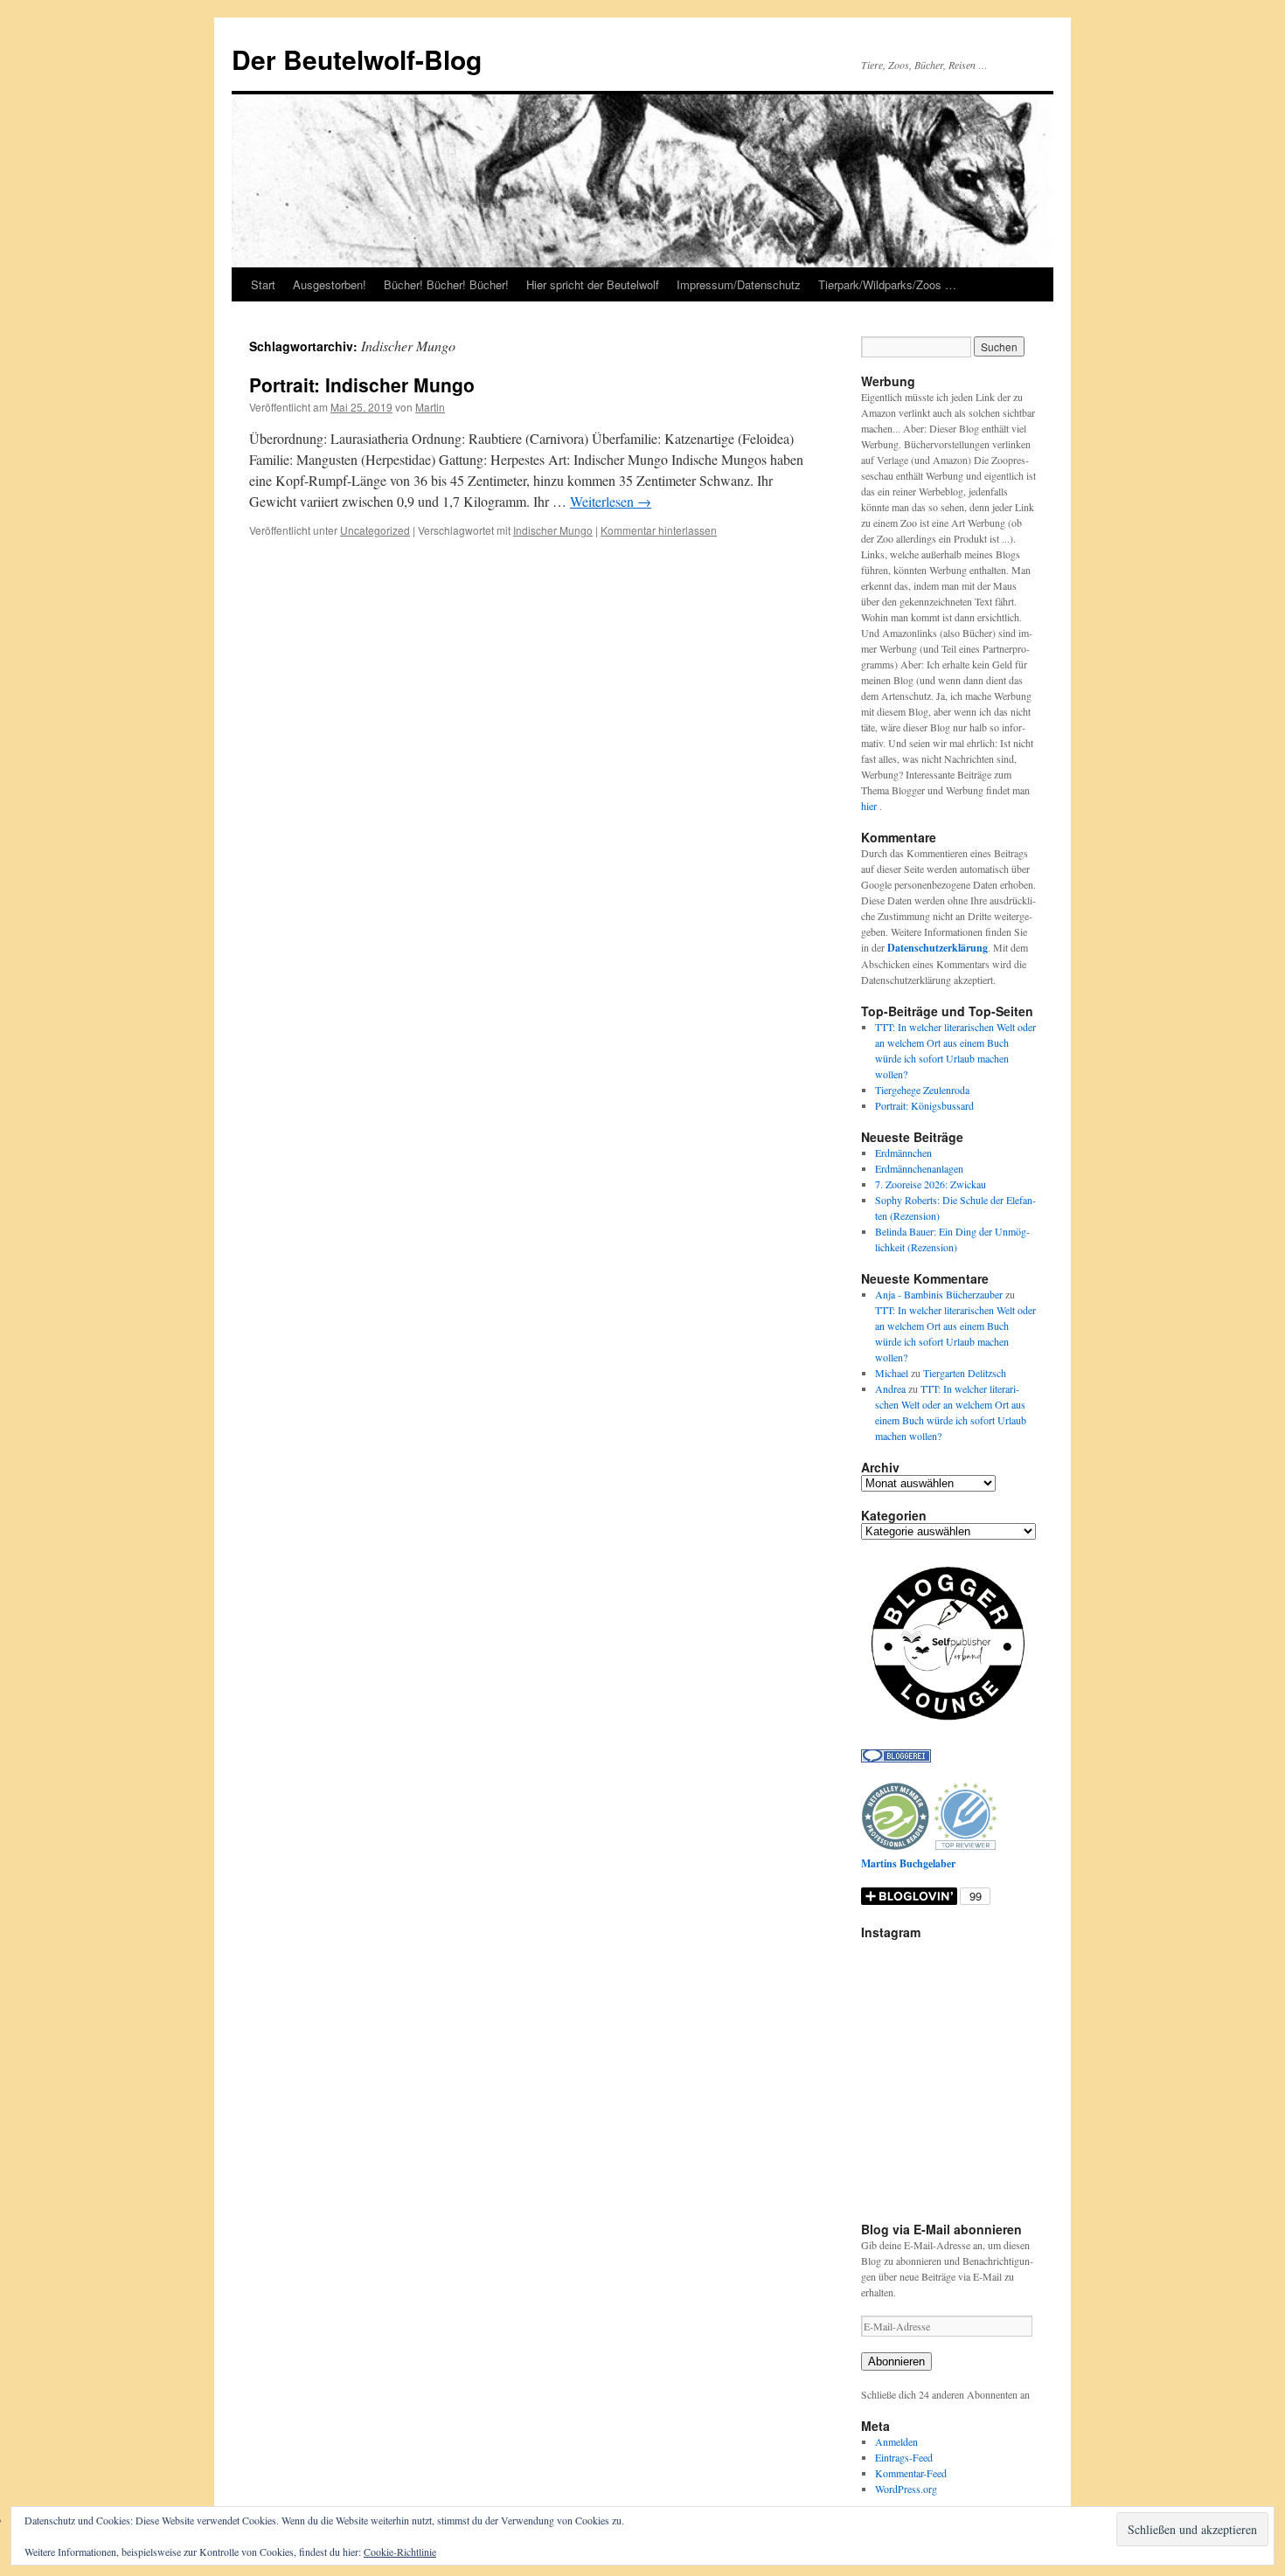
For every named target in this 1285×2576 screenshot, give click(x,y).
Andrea (890, 1388)
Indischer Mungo (553, 530)
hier (870, 806)
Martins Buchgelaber (908, 1863)
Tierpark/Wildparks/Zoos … (887, 284)
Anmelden (896, 2441)
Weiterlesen (611, 501)
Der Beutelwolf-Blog (357, 59)
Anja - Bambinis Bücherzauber (939, 1294)
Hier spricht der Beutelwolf (593, 284)
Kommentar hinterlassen (659, 530)
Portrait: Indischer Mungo (362, 384)
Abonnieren (896, 2361)
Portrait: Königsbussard (924, 1105)
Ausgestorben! (330, 284)
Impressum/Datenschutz (739, 284)
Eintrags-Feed (904, 2457)
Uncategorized (375, 530)
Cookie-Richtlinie (400, 2552)
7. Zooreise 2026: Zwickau (931, 1184)
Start (263, 284)
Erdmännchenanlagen (919, 1168)
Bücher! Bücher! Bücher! (446, 284)
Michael (892, 1373)
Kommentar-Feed (911, 2473)
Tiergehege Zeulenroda (922, 1090)
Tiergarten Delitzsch (965, 1373)
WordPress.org (906, 2489)
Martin (430, 407)
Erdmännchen (903, 1153)
